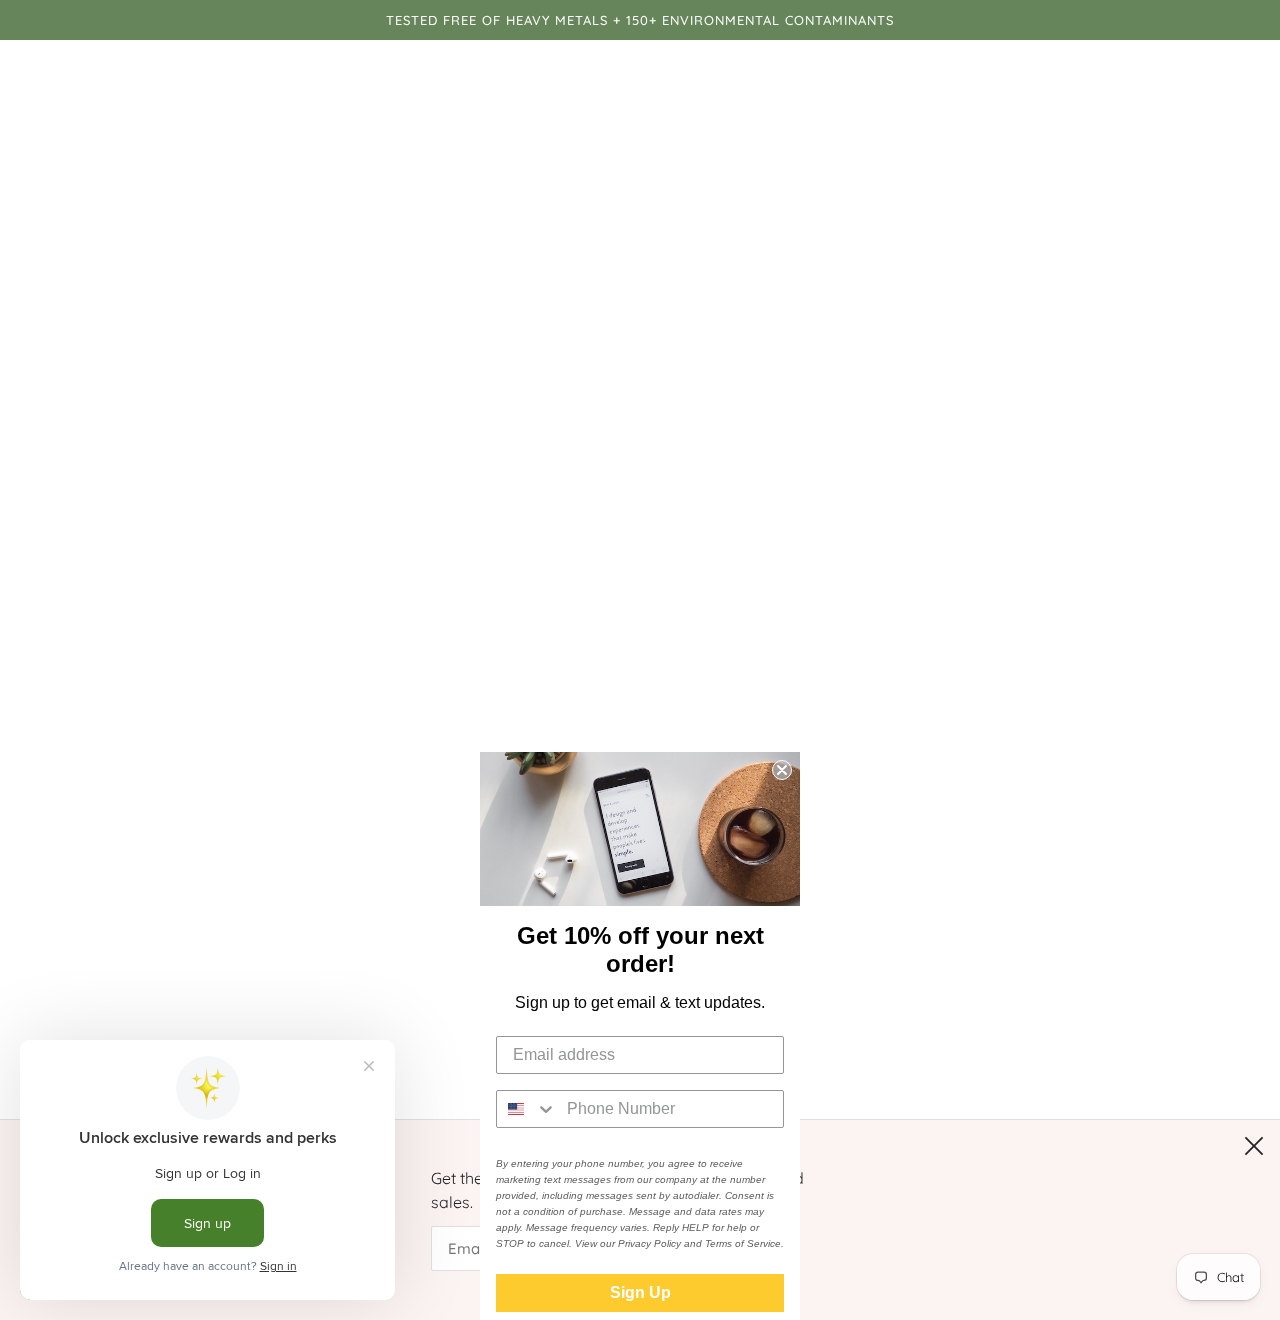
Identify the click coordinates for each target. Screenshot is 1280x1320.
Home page (584, 369)
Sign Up (640, 1292)
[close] (1254, 1146)
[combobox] (527, 1109)
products (819, 369)
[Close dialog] (782, 770)
